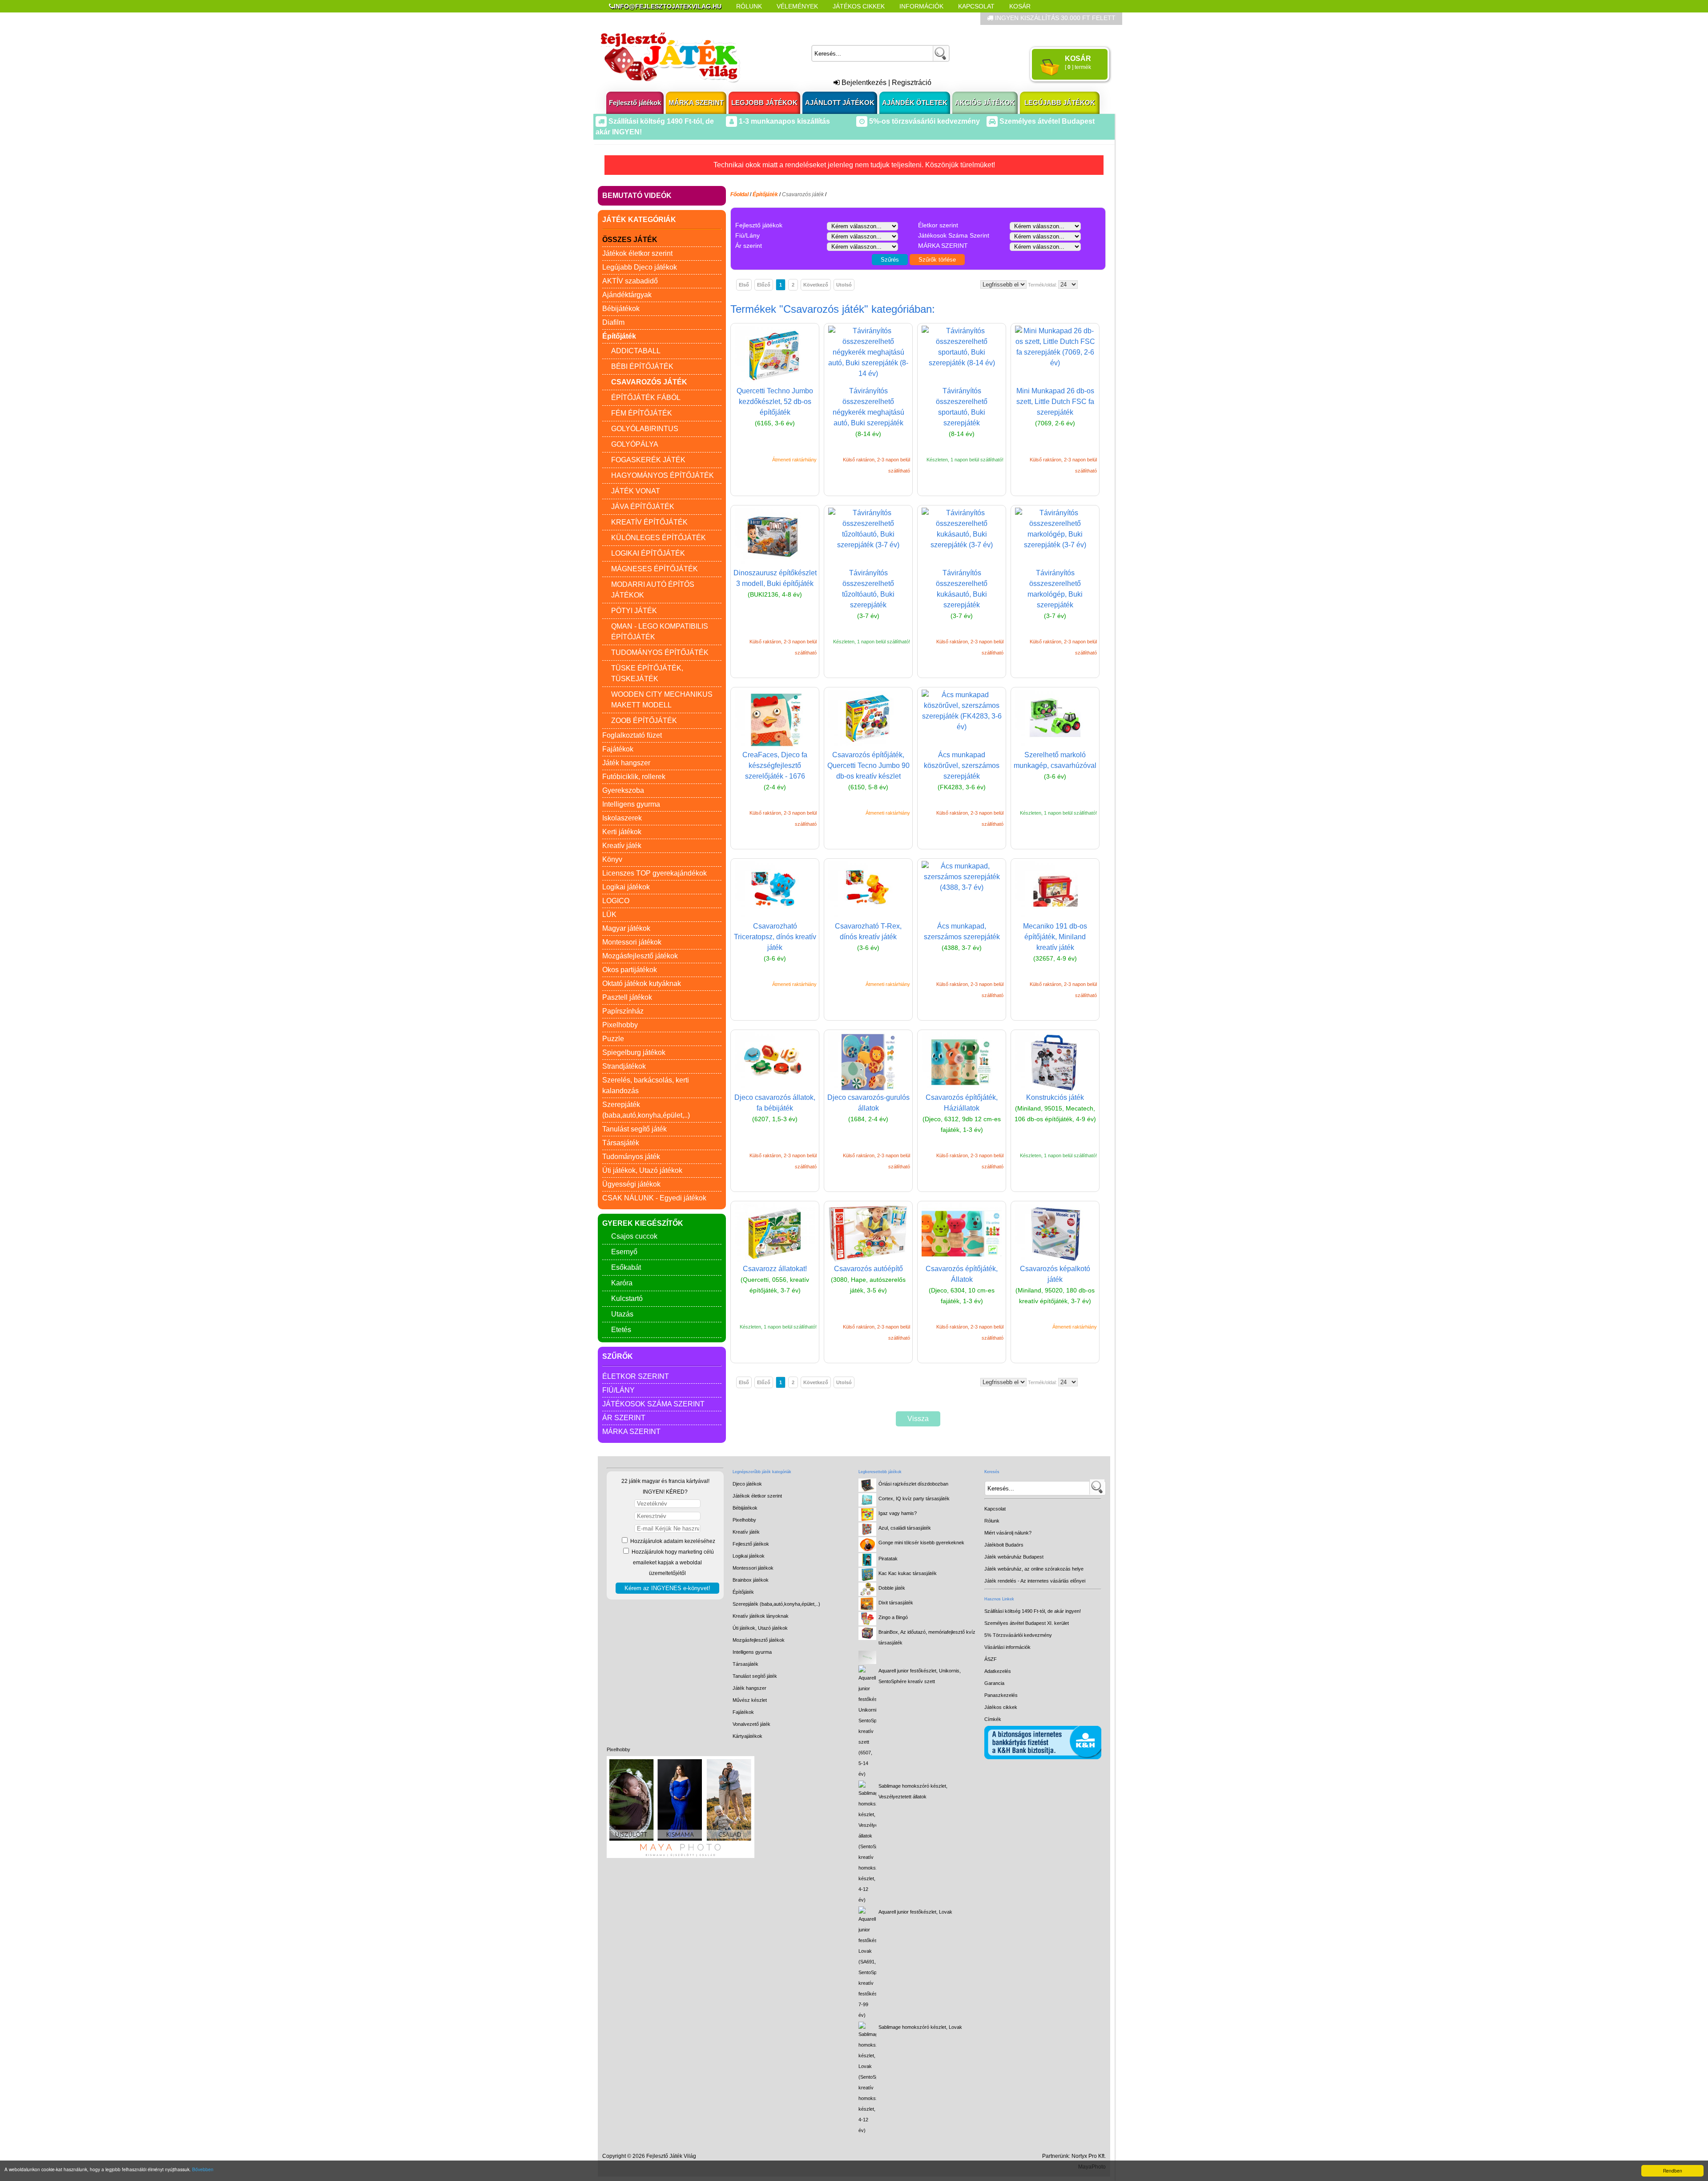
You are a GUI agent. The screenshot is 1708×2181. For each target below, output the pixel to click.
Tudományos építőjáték (660, 652)
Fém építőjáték (642, 413)
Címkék (823, 19)
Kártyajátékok (747, 1736)
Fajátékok (618, 749)
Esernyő (624, 1252)
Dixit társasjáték (896, 1603)
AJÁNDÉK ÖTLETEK (915, 103)
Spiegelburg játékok (634, 1052)
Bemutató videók (637, 196)
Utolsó (844, 285)
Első (744, 285)
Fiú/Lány (618, 1390)
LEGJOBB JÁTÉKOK (764, 103)
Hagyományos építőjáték (663, 475)
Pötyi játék (634, 611)
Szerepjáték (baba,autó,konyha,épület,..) (776, 1604)
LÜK (609, 915)
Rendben (1673, 2171)
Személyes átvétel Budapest (1046, 121)
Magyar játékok (626, 928)
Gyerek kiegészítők (643, 1223)
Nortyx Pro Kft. (1089, 2156)
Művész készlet (750, 1700)
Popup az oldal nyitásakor (749, 19)
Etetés (621, 1330)
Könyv (612, 859)
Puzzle (613, 1039)
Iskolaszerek (622, 818)
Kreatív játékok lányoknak (761, 1616)
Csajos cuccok (634, 1236)
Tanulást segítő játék (634, 1129)
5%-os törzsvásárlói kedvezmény (924, 121)
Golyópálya (635, 444)
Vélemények (797, 6)
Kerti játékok (622, 832)
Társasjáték (621, 1143)
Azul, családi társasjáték (905, 1528)
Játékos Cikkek (859, 6)
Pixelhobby (620, 1025)
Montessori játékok (632, 942)
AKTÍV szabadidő (630, 281)
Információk (921, 6)
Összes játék (630, 240)
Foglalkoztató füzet (632, 735)
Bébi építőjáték (642, 366)
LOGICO (616, 901)
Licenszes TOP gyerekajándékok (655, 873)
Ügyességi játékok (631, 1184)
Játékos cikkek (1001, 1707)
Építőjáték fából (646, 398)
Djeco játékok (747, 1484)
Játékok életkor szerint (637, 253)
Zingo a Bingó (893, 1617)
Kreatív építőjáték (649, 522)
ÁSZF (991, 1659)
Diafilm (613, 322)
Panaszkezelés (1001, 1695)
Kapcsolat (976, 6)
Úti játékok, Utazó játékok (642, 1170)
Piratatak (888, 1559)
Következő (816, 285)
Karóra (622, 1283)
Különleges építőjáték (659, 538)
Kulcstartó (627, 1299)
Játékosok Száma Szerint (653, 1404)
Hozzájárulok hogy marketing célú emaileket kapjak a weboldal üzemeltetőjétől (672, 1563)
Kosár (1020, 6)
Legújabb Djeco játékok (640, 267)
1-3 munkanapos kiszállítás (784, 121)
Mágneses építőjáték (655, 569)
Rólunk (749, 6)
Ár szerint (624, 1418)
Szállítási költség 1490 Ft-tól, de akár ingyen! (1033, 1611)
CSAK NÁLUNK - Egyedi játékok (654, 1198)
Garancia (994, 1683)
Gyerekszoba (623, 790)
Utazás (622, 1314)
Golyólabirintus (645, 429)
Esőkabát (626, 1267)
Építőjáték (743, 1592)
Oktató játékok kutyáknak (642, 983)
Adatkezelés (998, 1671)
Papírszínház (623, 1011)
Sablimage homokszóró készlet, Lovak (920, 2027)
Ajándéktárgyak (627, 295)
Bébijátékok (621, 309)
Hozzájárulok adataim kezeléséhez (672, 1541)
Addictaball (636, 351)
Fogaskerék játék (648, 460)
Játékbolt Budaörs (1004, 1545)
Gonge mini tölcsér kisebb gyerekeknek (921, 1543)
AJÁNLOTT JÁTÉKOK (840, 103)
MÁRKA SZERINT (696, 103)
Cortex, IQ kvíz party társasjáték (914, 1498)
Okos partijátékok (630, 970)
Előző (764, 285)
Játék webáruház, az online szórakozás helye (1034, 1569)
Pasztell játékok (627, 997)
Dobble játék (892, 1588)
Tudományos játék (631, 1157)
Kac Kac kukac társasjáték (908, 1573)
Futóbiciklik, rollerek (634, 777)
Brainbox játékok (751, 1580)
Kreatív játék (622, 846)
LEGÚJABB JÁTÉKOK (1060, 103)
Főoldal (739, 194)
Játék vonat (636, 491)
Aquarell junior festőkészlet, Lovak (915, 1912)
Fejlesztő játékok (635, 103)
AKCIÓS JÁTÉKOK (985, 103)
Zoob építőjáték (644, 721)
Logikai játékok (626, 887)
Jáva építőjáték (643, 507)
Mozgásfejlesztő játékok (640, 956)
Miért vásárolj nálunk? (1008, 1533)
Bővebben (203, 2169)
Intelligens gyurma (631, 804)
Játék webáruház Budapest (1014, 1557)
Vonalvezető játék (751, 1724)
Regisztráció (912, 83)
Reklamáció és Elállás (648, 19)
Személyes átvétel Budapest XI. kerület (1027, 1623)
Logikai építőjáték (648, 553)
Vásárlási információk (1007, 1647)
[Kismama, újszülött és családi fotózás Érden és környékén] (681, 1856)
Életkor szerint (636, 1376)
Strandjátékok (624, 1066)
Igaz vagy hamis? (898, 1513)
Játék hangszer (626, 763)
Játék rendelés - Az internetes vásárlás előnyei (1035, 1581)
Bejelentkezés (863, 83)
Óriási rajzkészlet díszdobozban (913, 1484)
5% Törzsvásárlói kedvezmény (1018, 1635)
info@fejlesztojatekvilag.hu (668, 6)
